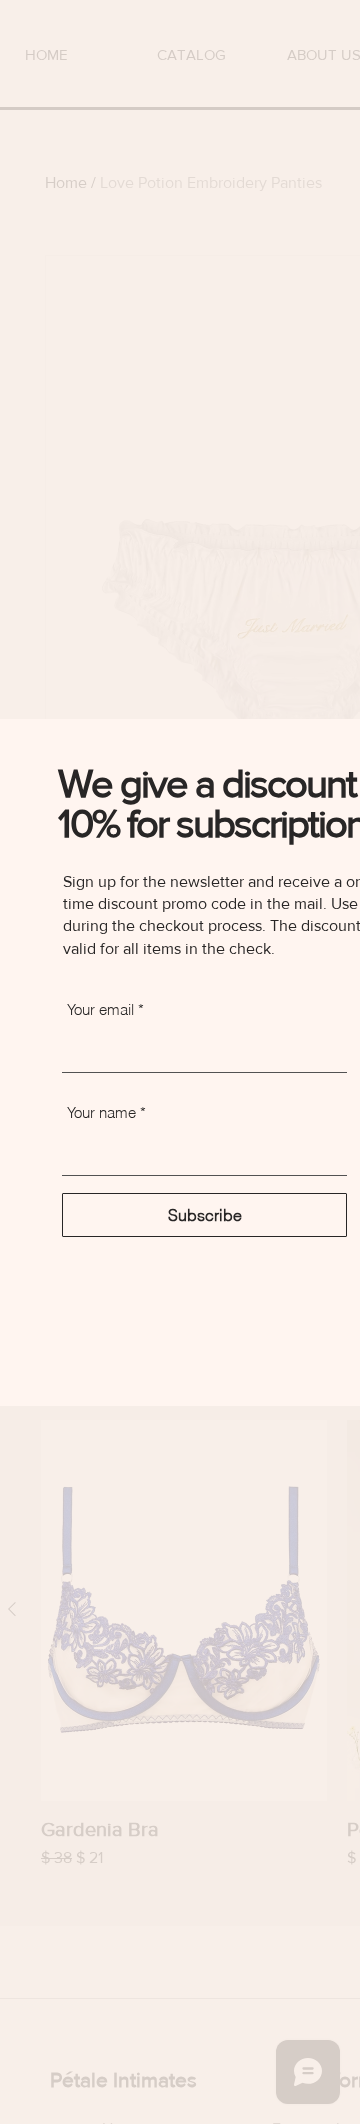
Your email (100, 1009)
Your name (101, 1112)
